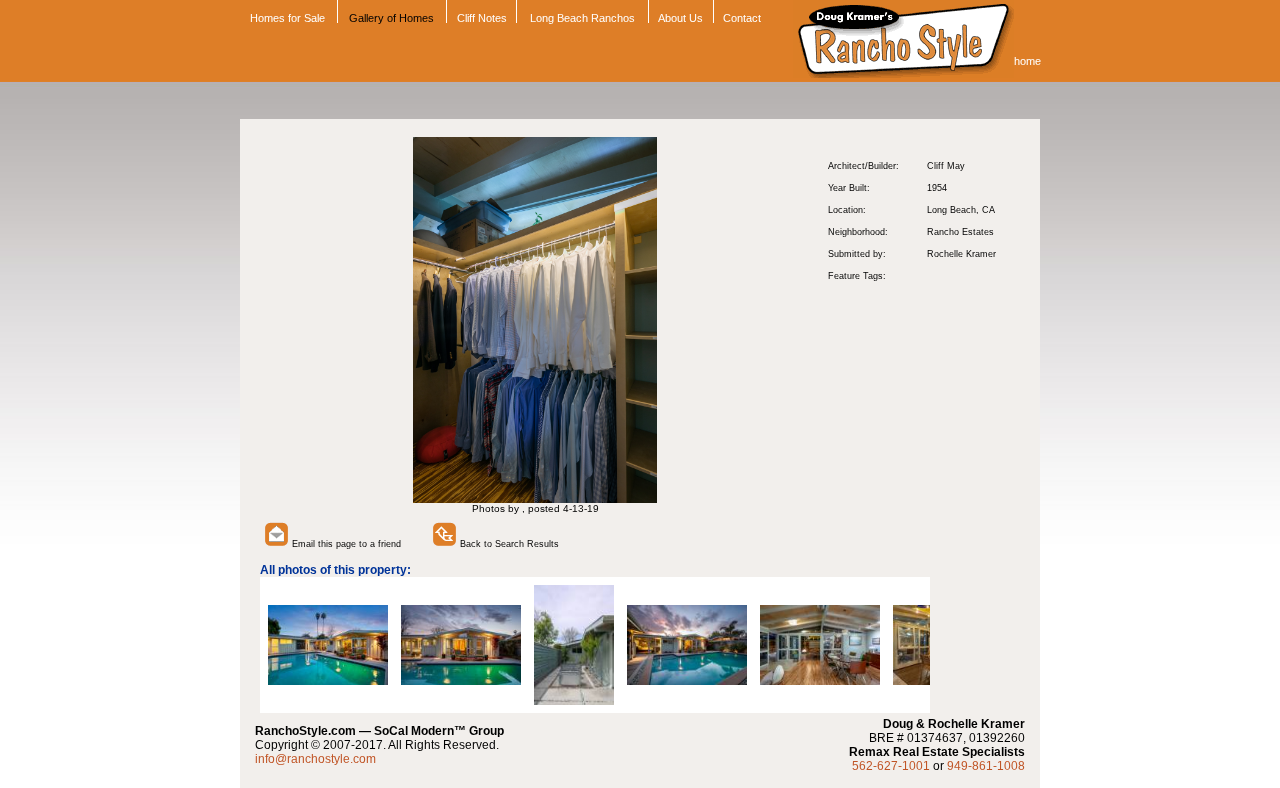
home (1027, 61)
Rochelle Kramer (961, 254)
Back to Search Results (508, 544)
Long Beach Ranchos (582, 18)
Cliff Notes (482, 18)
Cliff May (946, 166)
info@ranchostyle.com (315, 759)
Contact (742, 18)
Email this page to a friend (345, 544)
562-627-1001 (891, 766)
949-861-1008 (986, 766)
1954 (937, 188)
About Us (680, 18)
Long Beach (951, 210)
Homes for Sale (286, 18)
